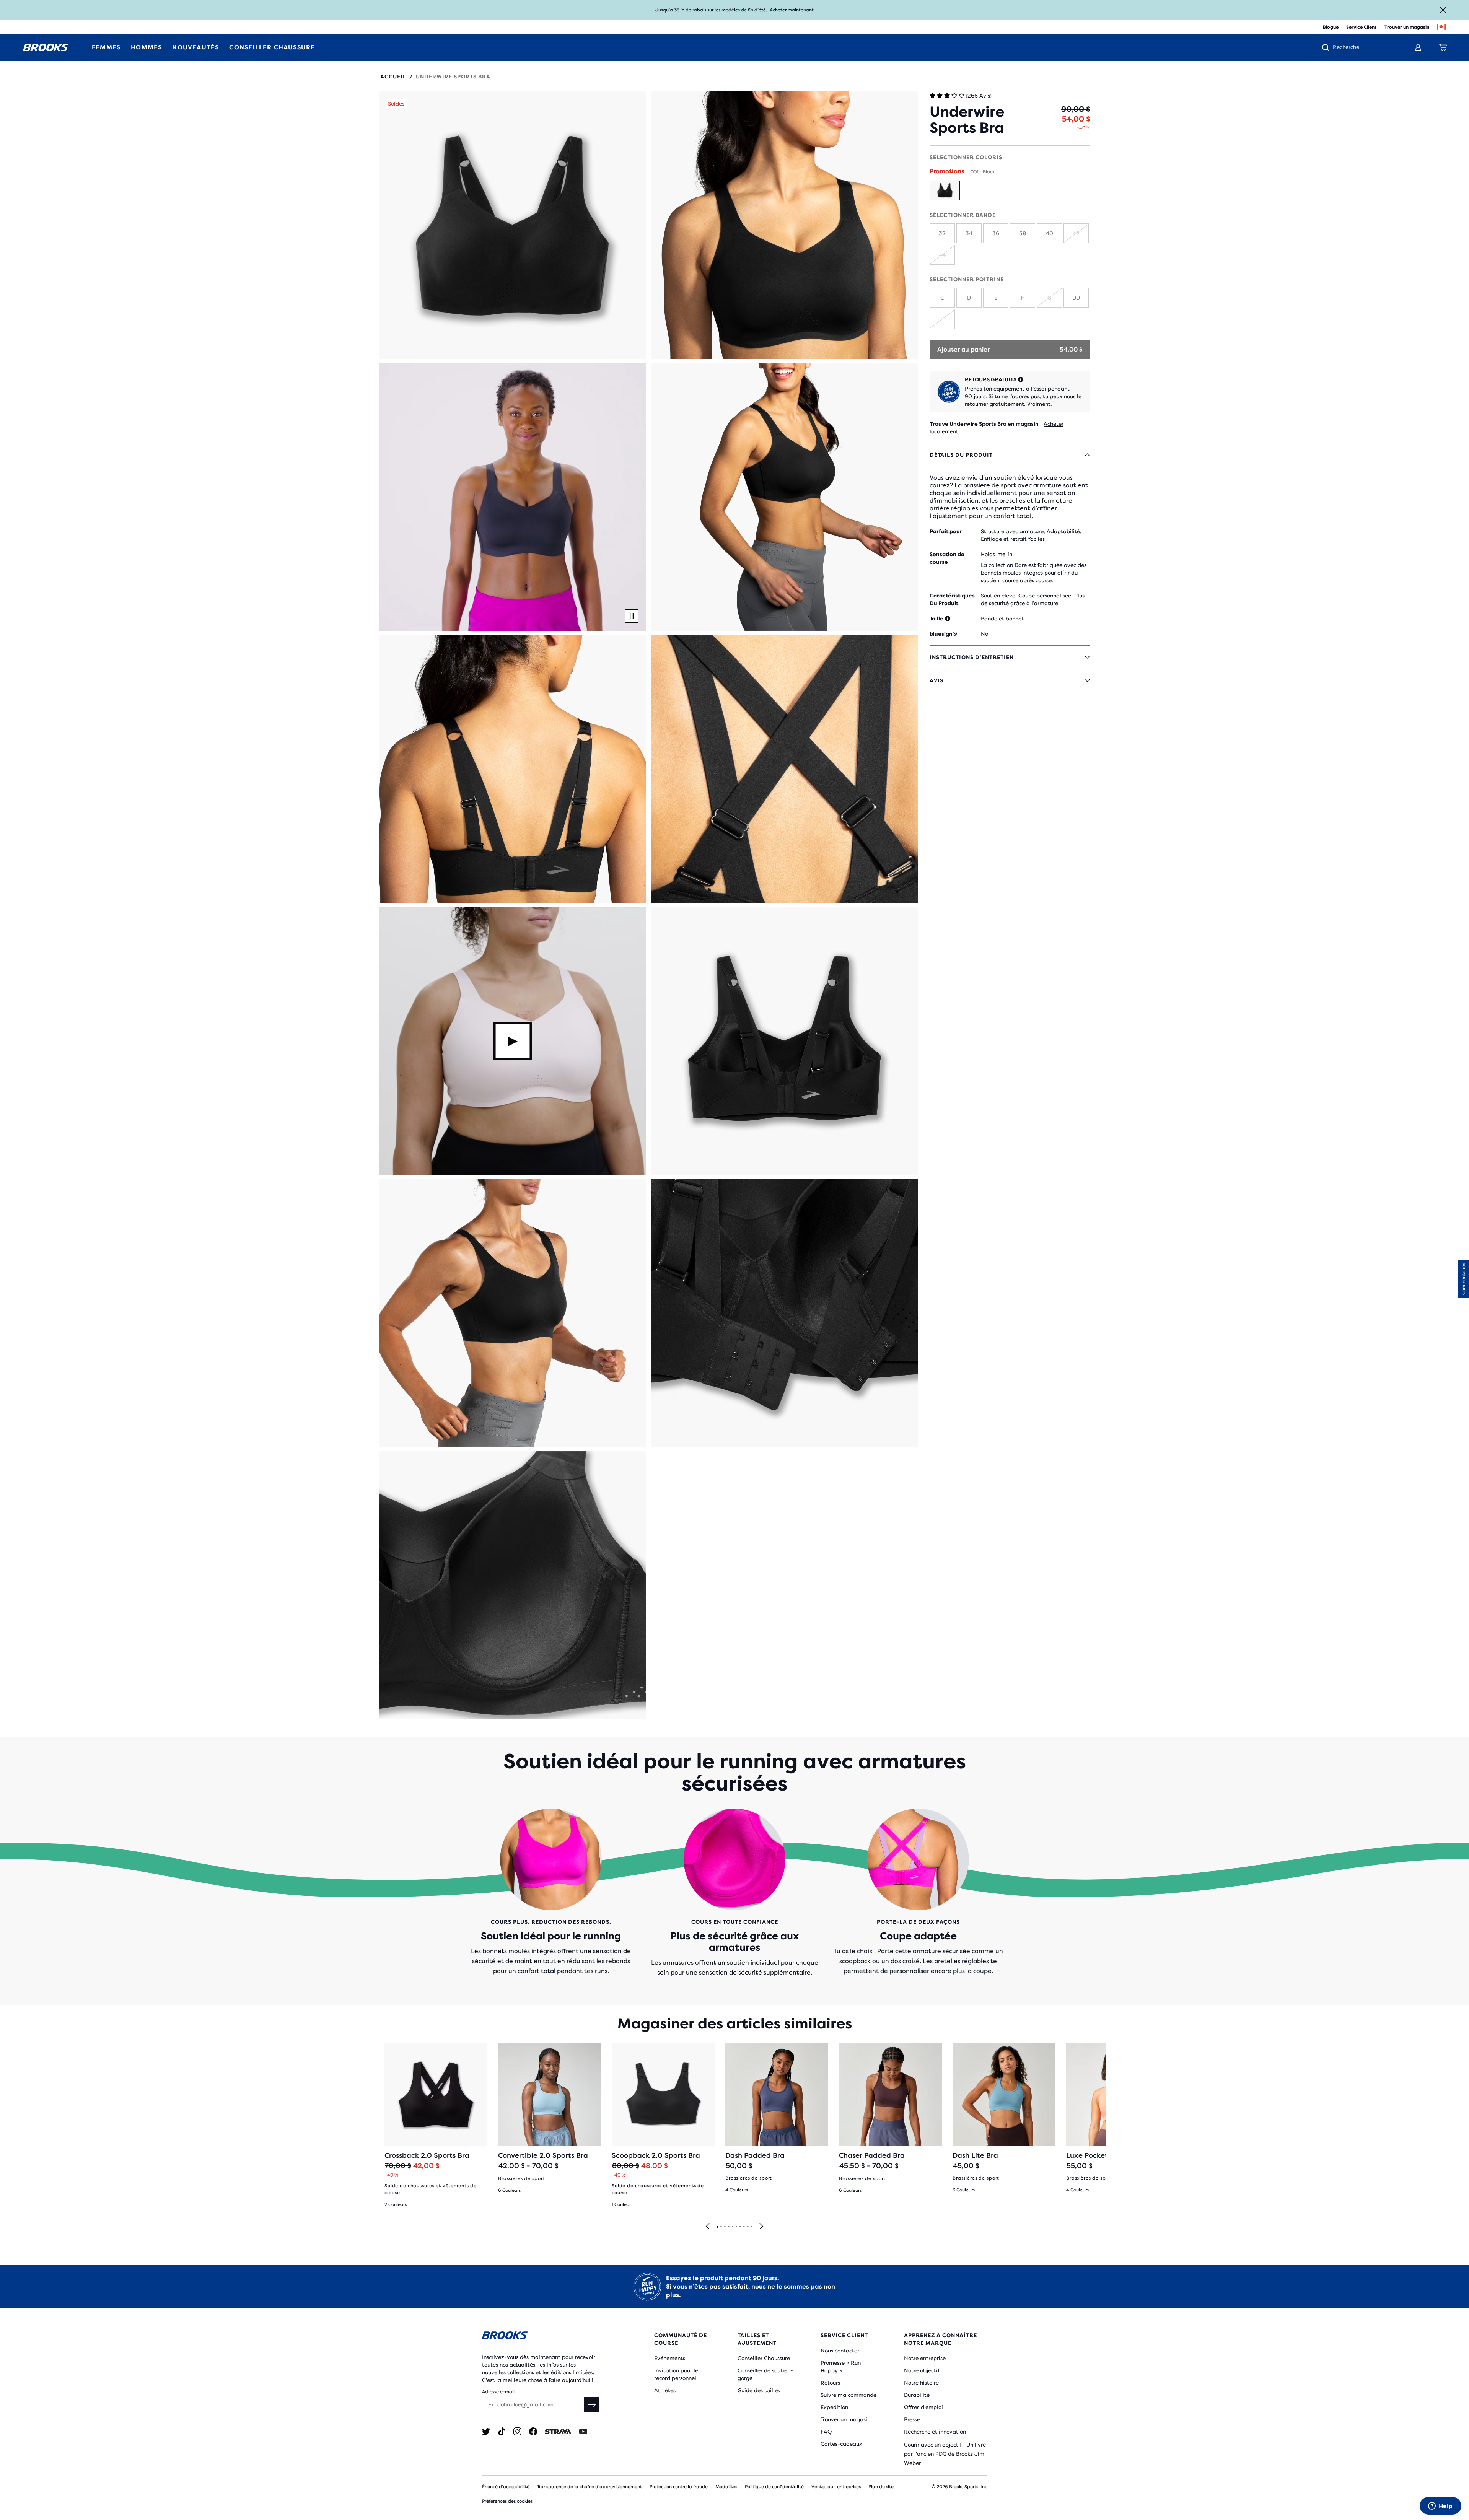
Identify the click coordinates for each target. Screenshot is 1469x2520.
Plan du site (881, 2487)
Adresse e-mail (498, 2392)
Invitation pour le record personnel (676, 2374)
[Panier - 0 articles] (1443, 47)
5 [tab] (732, 2227)
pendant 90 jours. (752, 2278)
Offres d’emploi (923, 2407)
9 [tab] (748, 2227)
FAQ (826, 2432)
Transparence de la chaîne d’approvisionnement (590, 2487)
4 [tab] (728, 2227)
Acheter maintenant (792, 10)
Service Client (1362, 27)
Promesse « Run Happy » (841, 2367)
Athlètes (665, 2390)
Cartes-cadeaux (841, 2444)
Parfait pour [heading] (946, 531)
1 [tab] (717, 2227)
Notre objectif (922, 2370)
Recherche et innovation (935, 2432)
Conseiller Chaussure (764, 2358)
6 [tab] (736, 2227)
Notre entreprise (925, 2358)
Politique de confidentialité (774, 2487)
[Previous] (708, 2227)
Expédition (834, 2407)
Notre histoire (921, 2383)
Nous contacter (840, 2351)
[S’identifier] (1418, 47)
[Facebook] (533, 2431)
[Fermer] (1443, 10)
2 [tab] (721, 2227)
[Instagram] (517, 2431)
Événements (670, 2358)
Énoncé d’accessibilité (506, 2487)
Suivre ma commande (849, 2395)
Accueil (393, 77)
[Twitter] (486, 2431)
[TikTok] (502, 2431)
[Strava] (558, 2431)
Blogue (1331, 27)
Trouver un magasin (1407, 27)
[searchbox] (1363, 48)
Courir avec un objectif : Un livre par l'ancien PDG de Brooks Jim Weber (945, 2454)
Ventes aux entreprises (836, 2487)
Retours (830, 2383)
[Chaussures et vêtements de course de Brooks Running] (46, 47)
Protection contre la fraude (679, 2487)
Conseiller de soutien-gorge (765, 2374)
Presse (912, 2419)
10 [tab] (751, 2227)
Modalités (726, 2487)
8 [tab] (744, 2227)
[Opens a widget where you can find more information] (1440, 2507)
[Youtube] (583, 2431)
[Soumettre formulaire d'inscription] (592, 2404)
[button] (512, 225)
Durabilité (917, 2395)
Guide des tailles (759, 2390)
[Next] (761, 2227)
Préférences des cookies (507, 2501)
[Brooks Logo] (545, 2337)
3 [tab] (725, 2227)
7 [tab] (740, 2227)
